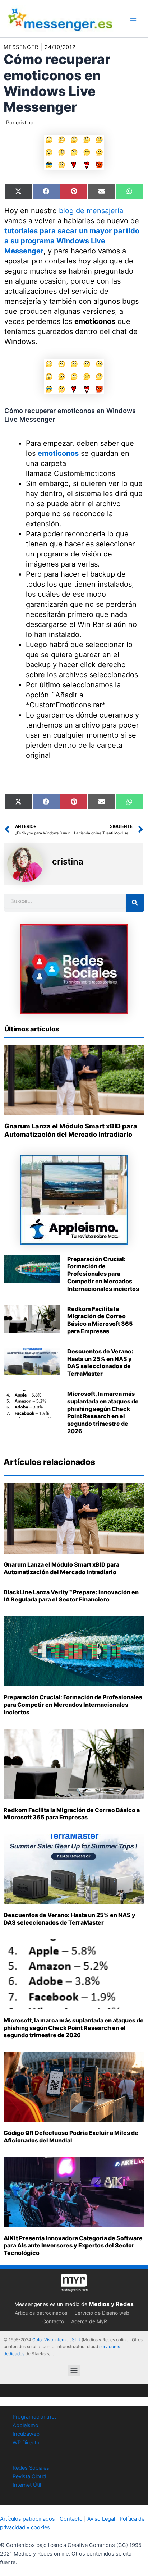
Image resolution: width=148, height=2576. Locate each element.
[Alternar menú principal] (133, 19)
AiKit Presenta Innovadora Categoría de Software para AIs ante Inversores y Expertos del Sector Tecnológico (73, 2246)
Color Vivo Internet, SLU (56, 2340)
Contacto (53, 2321)
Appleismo (26, 2425)
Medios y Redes (111, 2304)
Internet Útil (27, 2485)
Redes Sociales (31, 2468)
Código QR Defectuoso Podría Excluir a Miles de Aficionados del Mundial (71, 2137)
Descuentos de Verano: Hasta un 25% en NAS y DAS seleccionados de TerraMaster (100, 1362)
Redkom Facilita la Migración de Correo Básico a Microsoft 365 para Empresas (100, 1320)
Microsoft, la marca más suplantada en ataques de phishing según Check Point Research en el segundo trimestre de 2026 (103, 1412)
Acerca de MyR (89, 2321)
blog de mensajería (91, 211)
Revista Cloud (29, 2476)
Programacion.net (34, 2417)
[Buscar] (135, 903)
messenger (21, 47)
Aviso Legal (101, 2519)
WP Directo (26, 2443)
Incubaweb (26, 2434)
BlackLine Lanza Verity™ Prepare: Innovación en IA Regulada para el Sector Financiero (71, 1596)
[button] (74, 2371)
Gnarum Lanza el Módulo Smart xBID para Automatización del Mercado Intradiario (61, 1568)
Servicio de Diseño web (102, 2313)
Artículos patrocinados (41, 2313)
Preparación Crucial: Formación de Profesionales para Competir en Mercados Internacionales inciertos (103, 1274)
